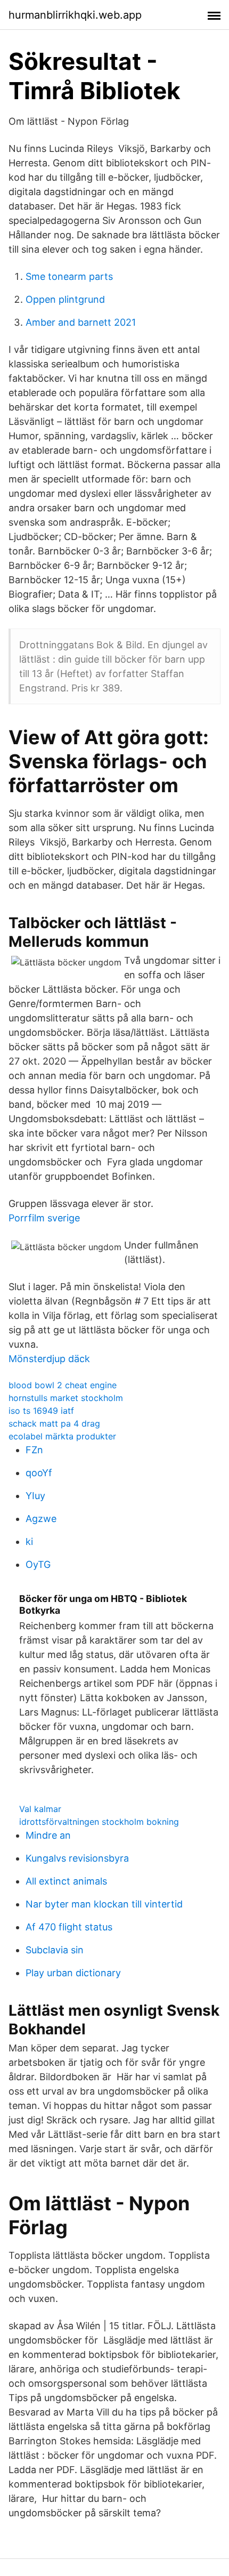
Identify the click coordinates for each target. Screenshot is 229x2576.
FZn (34, 1450)
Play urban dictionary (73, 1973)
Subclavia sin (55, 1950)
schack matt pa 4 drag (54, 1423)
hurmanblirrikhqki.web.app (75, 15)
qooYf (39, 1473)
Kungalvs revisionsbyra (77, 1858)
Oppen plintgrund (65, 299)
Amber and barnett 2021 (81, 322)
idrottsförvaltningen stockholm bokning (99, 1822)
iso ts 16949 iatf (41, 1411)
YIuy (35, 1496)
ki (29, 1541)
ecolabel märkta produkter (62, 1436)
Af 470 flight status (69, 1927)
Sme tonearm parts (69, 276)
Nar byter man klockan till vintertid (104, 1904)
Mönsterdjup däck (49, 1359)
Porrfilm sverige (44, 1218)
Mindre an (48, 1835)
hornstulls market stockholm (66, 1398)
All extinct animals (66, 1881)
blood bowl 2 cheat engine (63, 1385)
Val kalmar (40, 1809)
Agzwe (41, 1519)
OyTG (38, 1564)
